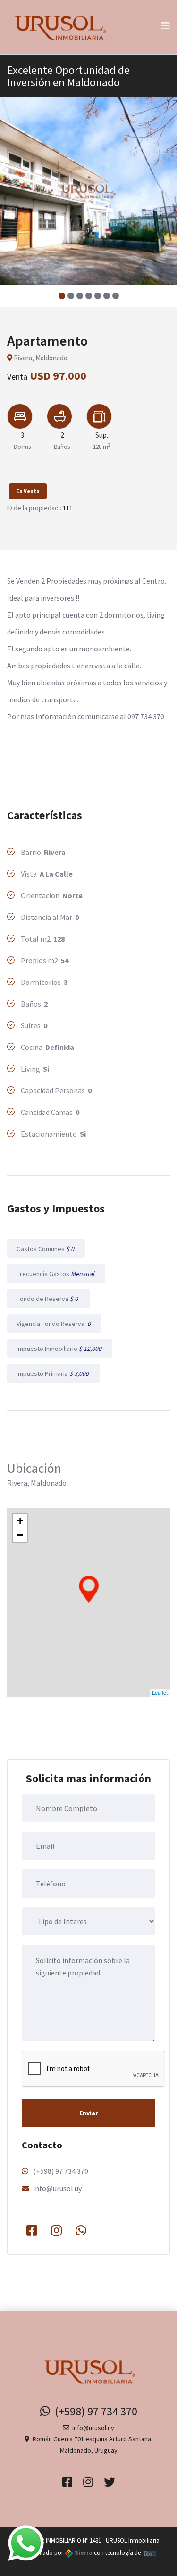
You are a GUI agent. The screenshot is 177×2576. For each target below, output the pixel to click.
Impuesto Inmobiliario (60, 1349)
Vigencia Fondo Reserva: (54, 1324)
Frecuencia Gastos (56, 1274)
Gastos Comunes (46, 1249)
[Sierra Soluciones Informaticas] (150, 2553)
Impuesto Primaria (53, 1373)
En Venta (28, 491)
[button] (62, 296)
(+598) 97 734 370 (61, 2171)
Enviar (89, 2113)
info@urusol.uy (57, 2188)
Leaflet (160, 1692)
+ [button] (20, 1521)
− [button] (20, 1535)
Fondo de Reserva (49, 1299)
